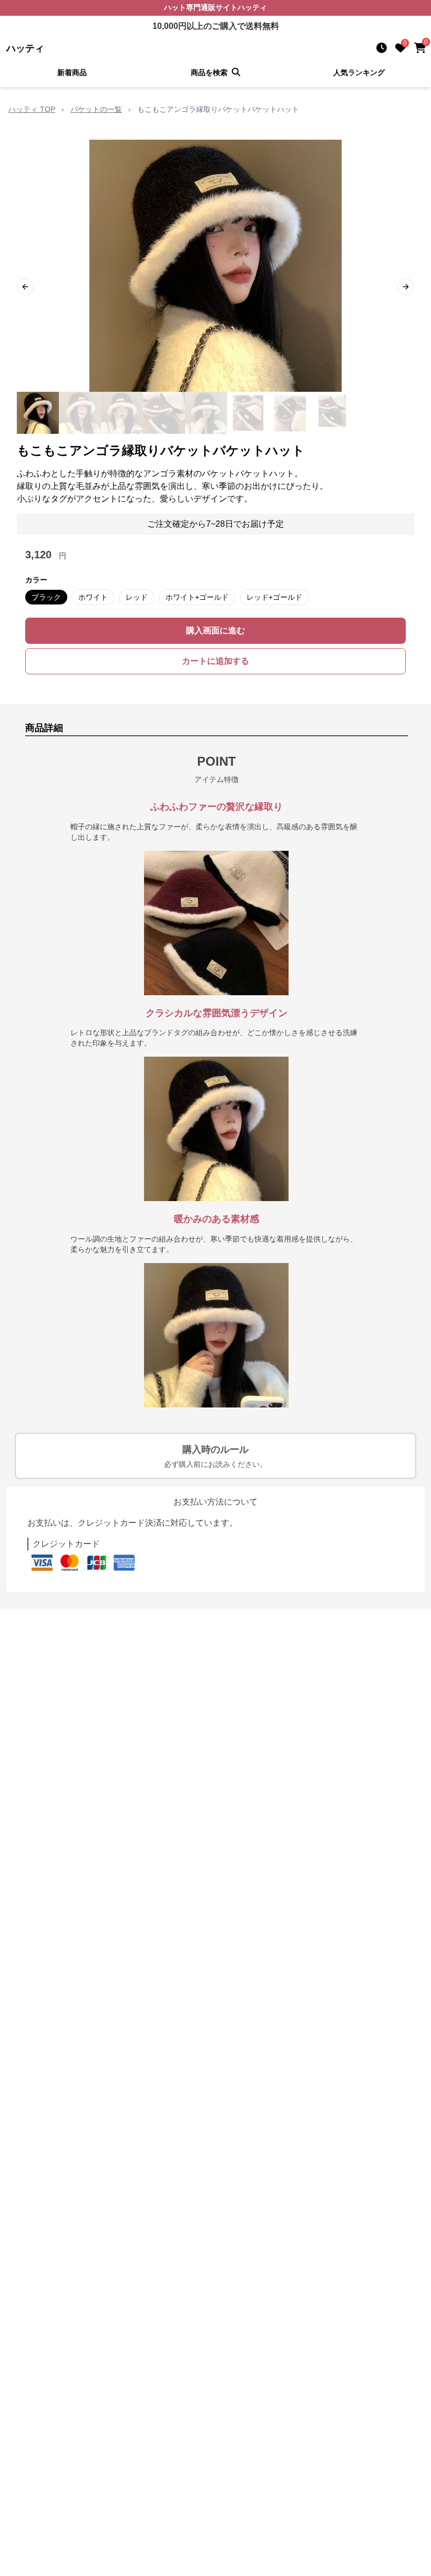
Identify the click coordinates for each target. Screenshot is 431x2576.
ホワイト (93, 597)
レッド (137, 597)
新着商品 (72, 72)
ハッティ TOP (32, 109)
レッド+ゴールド (274, 597)
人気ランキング (359, 72)
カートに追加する (215, 661)
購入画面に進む (215, 630)
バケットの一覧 (96, 109)
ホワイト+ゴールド (197, 597)
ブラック (46, 597)
